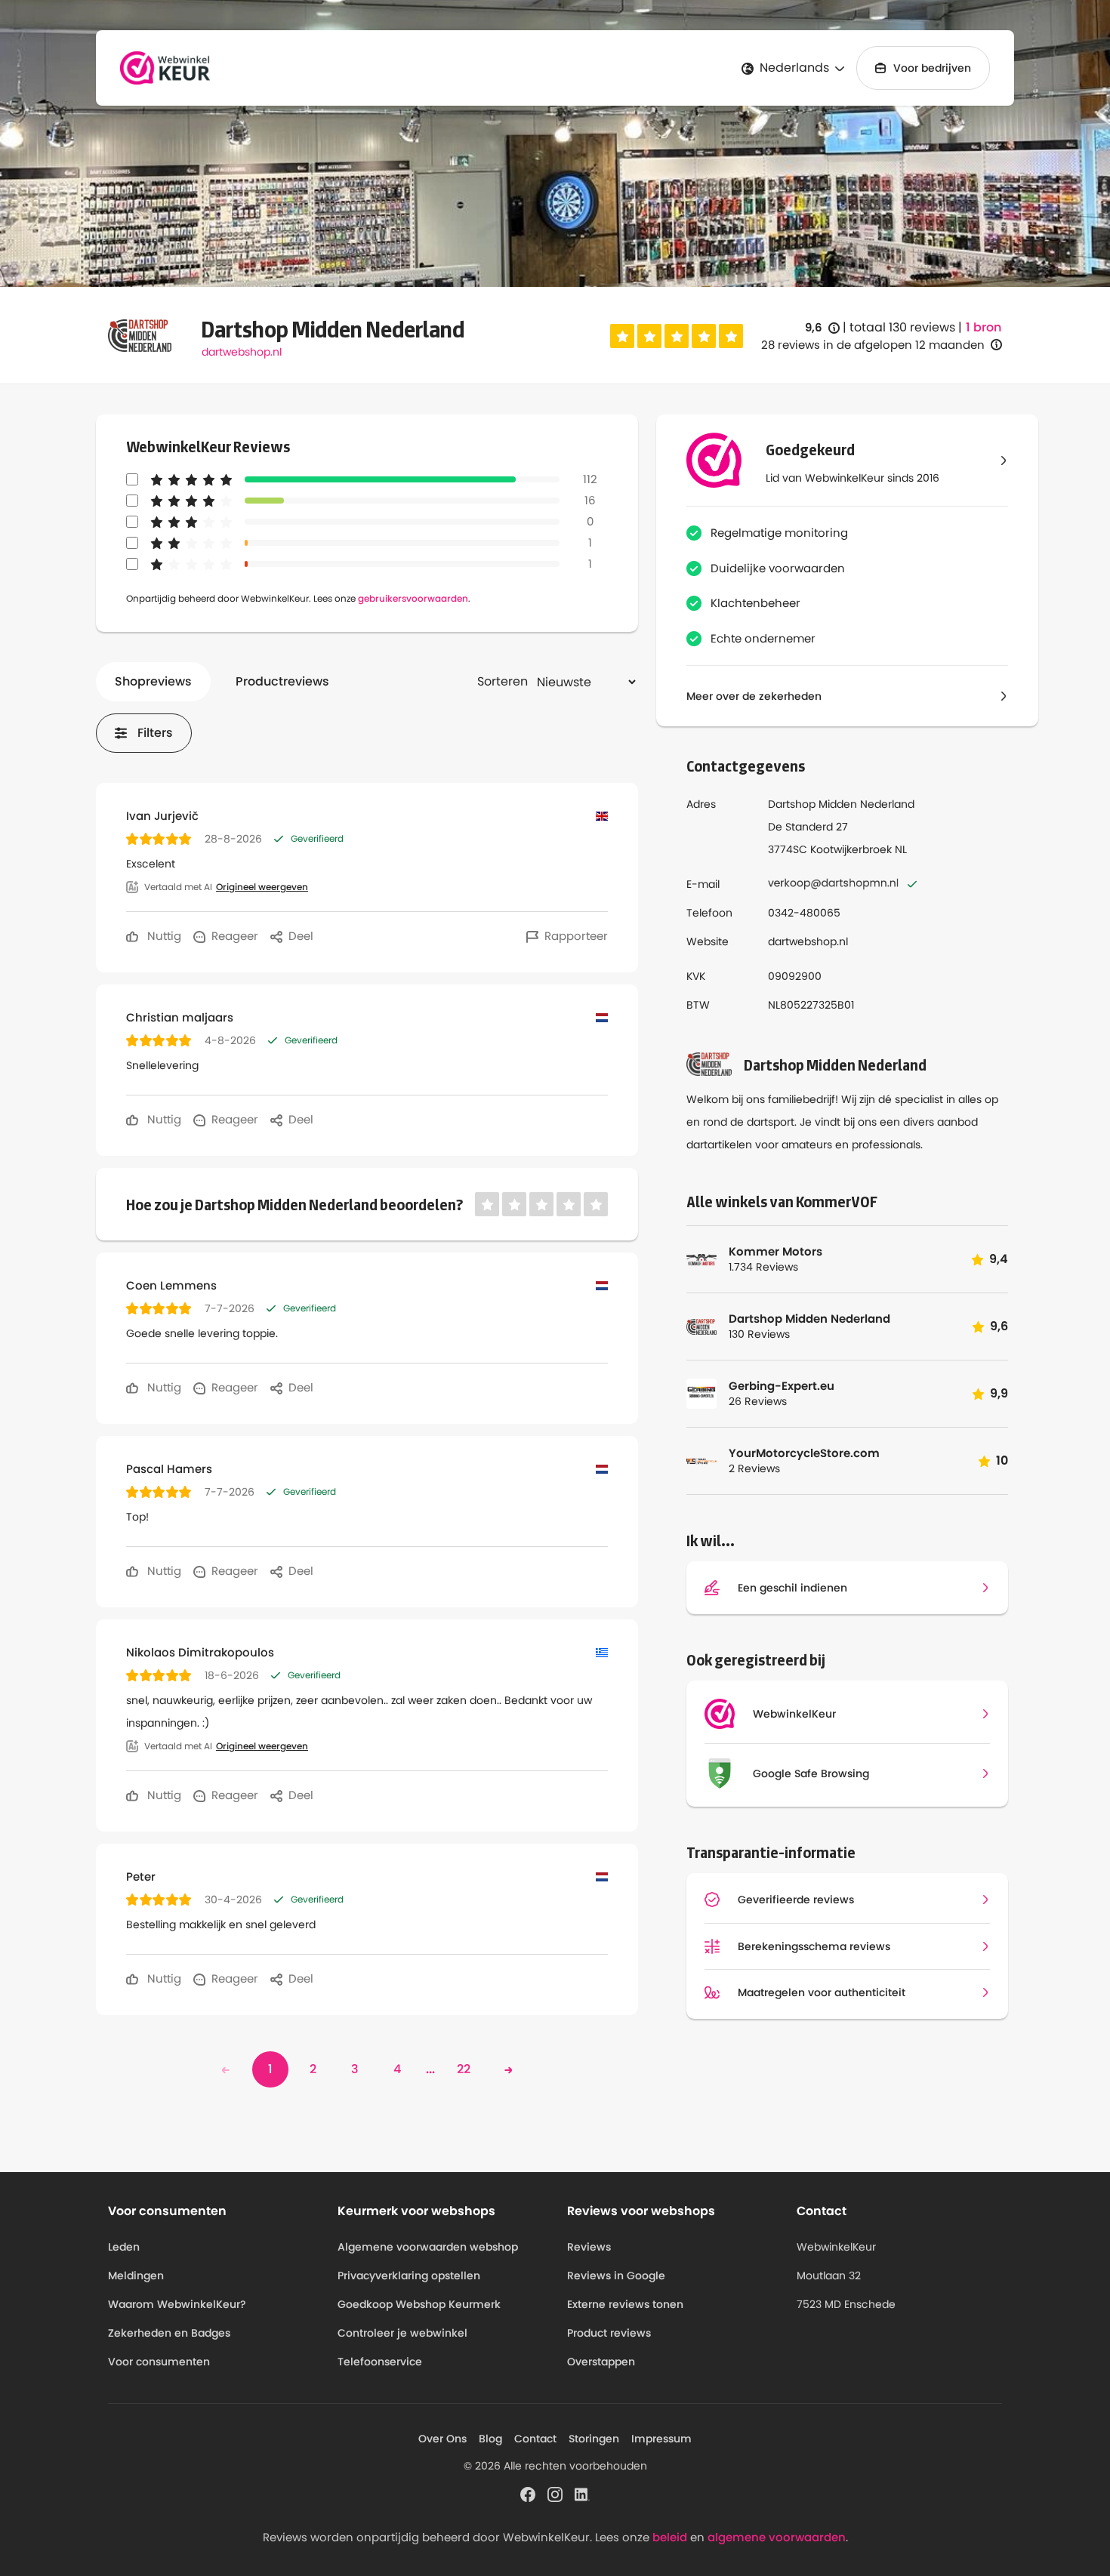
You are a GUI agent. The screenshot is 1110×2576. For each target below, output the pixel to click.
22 (464, 2069)
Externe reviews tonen (625, 2304)
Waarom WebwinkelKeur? (177, 2304)
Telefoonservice (380, 2362)
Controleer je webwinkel (402, 2333)
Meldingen (136, 2276)
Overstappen (601, 2362)
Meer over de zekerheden (754, 696)
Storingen (594, 2439)
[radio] (622, 336)
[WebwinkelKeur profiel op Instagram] (555, 2493)
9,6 (822, 328)
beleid (670, 2537)
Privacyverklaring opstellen (409, 2276)
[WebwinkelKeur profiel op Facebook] (528, 2493)
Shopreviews (153, 681)
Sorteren (503, 681)
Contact (535, 2439)
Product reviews (609, 2333)
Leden (124, 2247)
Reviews (589, 2247)
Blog (490, 2439)
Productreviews (282, 681)
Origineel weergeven (262, 887)
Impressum (661, 2439)
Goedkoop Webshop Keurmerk (419, 2304)
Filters (155, 733)
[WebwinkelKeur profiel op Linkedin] (582, 2493)
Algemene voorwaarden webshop (428, 2247)
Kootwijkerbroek (851, 849)
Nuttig (163, 936)
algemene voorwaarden (777, 2537)
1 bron (984, 328)
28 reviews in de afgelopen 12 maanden (873, 345)
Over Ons (442, 2439)
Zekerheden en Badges (169, 2333)
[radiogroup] (677, 336)
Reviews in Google (616, 2276)
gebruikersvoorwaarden (413, 598)
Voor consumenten (159, 2362)
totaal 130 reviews (902, 327)
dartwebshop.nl (242, 352)
